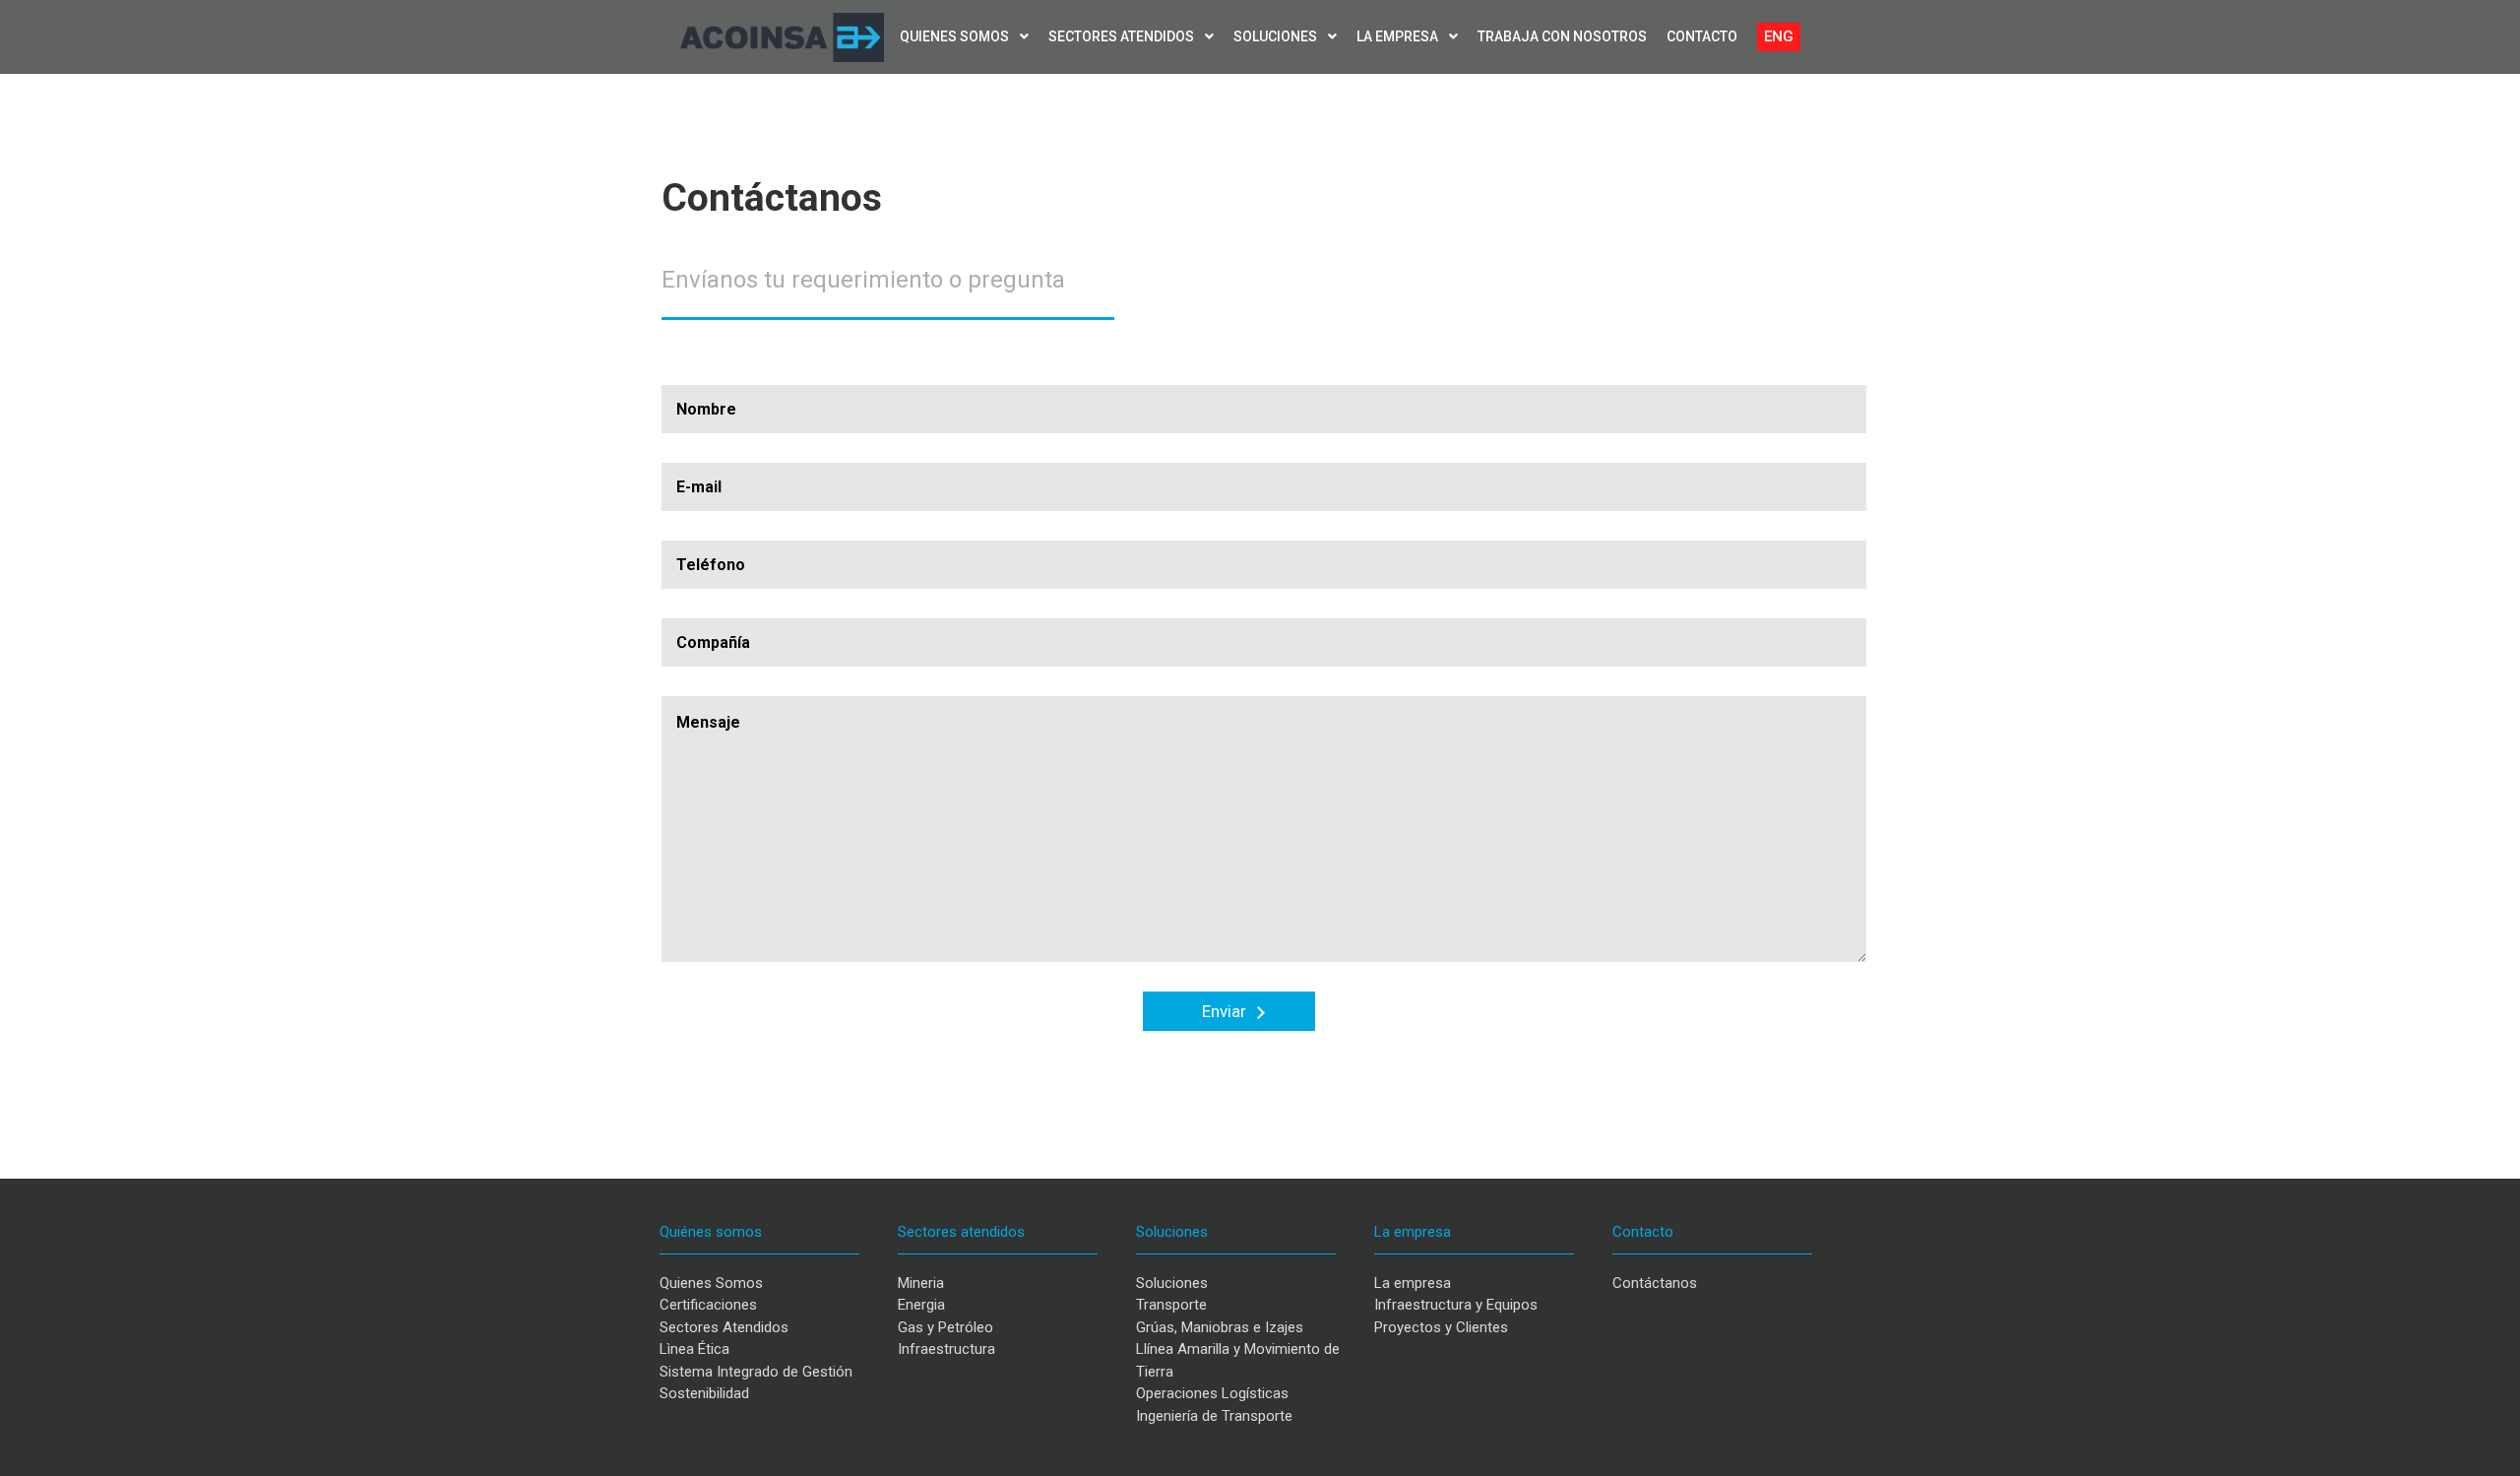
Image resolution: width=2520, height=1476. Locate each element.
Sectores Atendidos (724, 1327)
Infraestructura (946, 1349)
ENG (1779, 36)
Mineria (921, 1283)
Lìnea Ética (694, 1349)
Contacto (1702, 36)
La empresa (1399, 36)
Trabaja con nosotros (1562, 36)
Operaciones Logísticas (1212, 1393)
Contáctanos (1655, 1283)
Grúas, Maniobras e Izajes (1220, 1327)
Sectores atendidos (1123, 36)
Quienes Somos (711, 1283)
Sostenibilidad (704, 1393)
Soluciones (1277, 36)
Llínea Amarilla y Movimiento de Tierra (1238, 1360)
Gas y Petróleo (945, 1327)
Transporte (1171, 1305)
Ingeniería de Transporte (1214, 1416)
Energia (921, 1305)
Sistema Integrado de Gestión (756, 1372)
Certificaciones (708, 1305)
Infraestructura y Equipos (1456, 1305)
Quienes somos (956, 36)
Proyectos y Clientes (1441, 1327)
